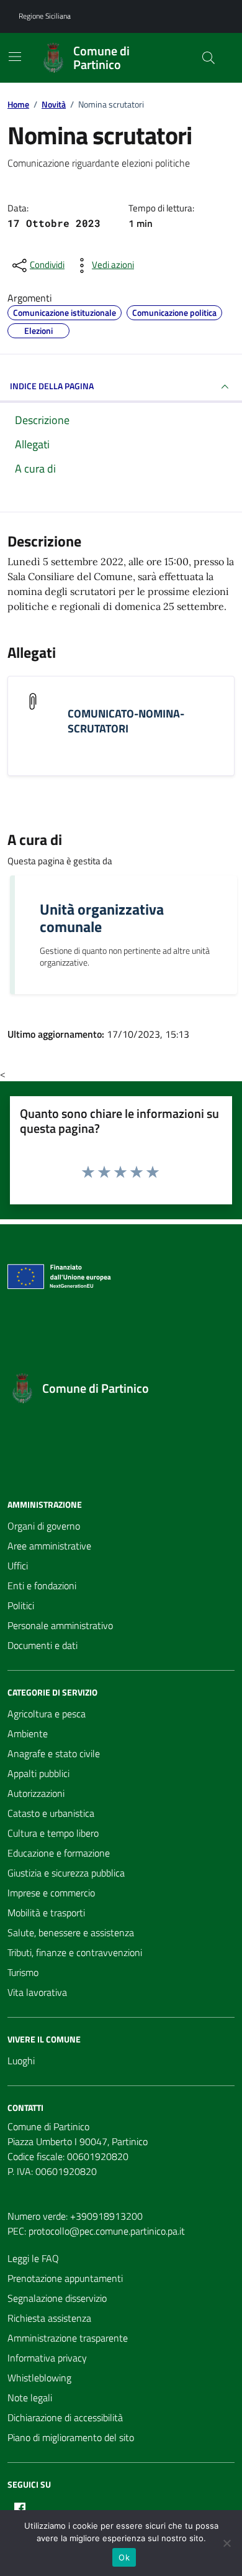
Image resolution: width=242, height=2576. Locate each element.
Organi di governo (44, 1526)
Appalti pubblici (38, 1773)
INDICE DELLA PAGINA (52, 386)
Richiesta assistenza (49, 2318)
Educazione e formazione (59, 1853)
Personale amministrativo (60, 1625)
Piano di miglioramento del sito (71, 2437)
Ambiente (28, 1733)
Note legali (30, 2398)
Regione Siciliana (45, 16)
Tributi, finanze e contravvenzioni (75, 1952)
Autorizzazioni (36, 1793)
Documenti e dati (43, 1645)
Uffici (18, 1566)
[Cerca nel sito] (208, 58)
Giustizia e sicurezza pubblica (66, 1873)
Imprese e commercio (51, 1893)
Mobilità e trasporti (46, 1913)
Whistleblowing (39, 2378)
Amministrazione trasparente (68, 2338)
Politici (21, 1605)
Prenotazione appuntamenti (65, 2278)
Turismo (23, 1972)
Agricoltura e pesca (47, 1714)
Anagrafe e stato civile (54, 1753)
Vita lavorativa (37, 1992)
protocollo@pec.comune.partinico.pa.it (107, 2231)
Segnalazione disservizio (57, 2298)
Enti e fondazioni (42, 1586)
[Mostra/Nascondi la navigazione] (15, 57)
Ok (124, 2557)
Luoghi (21, 2061)
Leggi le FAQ (33, 2258)
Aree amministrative (49, 1546)
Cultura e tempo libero (53, 1833)
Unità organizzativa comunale (102, 918)
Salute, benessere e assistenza (71, 1932)
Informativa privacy (47, 2358)
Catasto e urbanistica (51, 1813)
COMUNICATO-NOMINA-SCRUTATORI (126, 721)
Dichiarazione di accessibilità (65, 2417)
